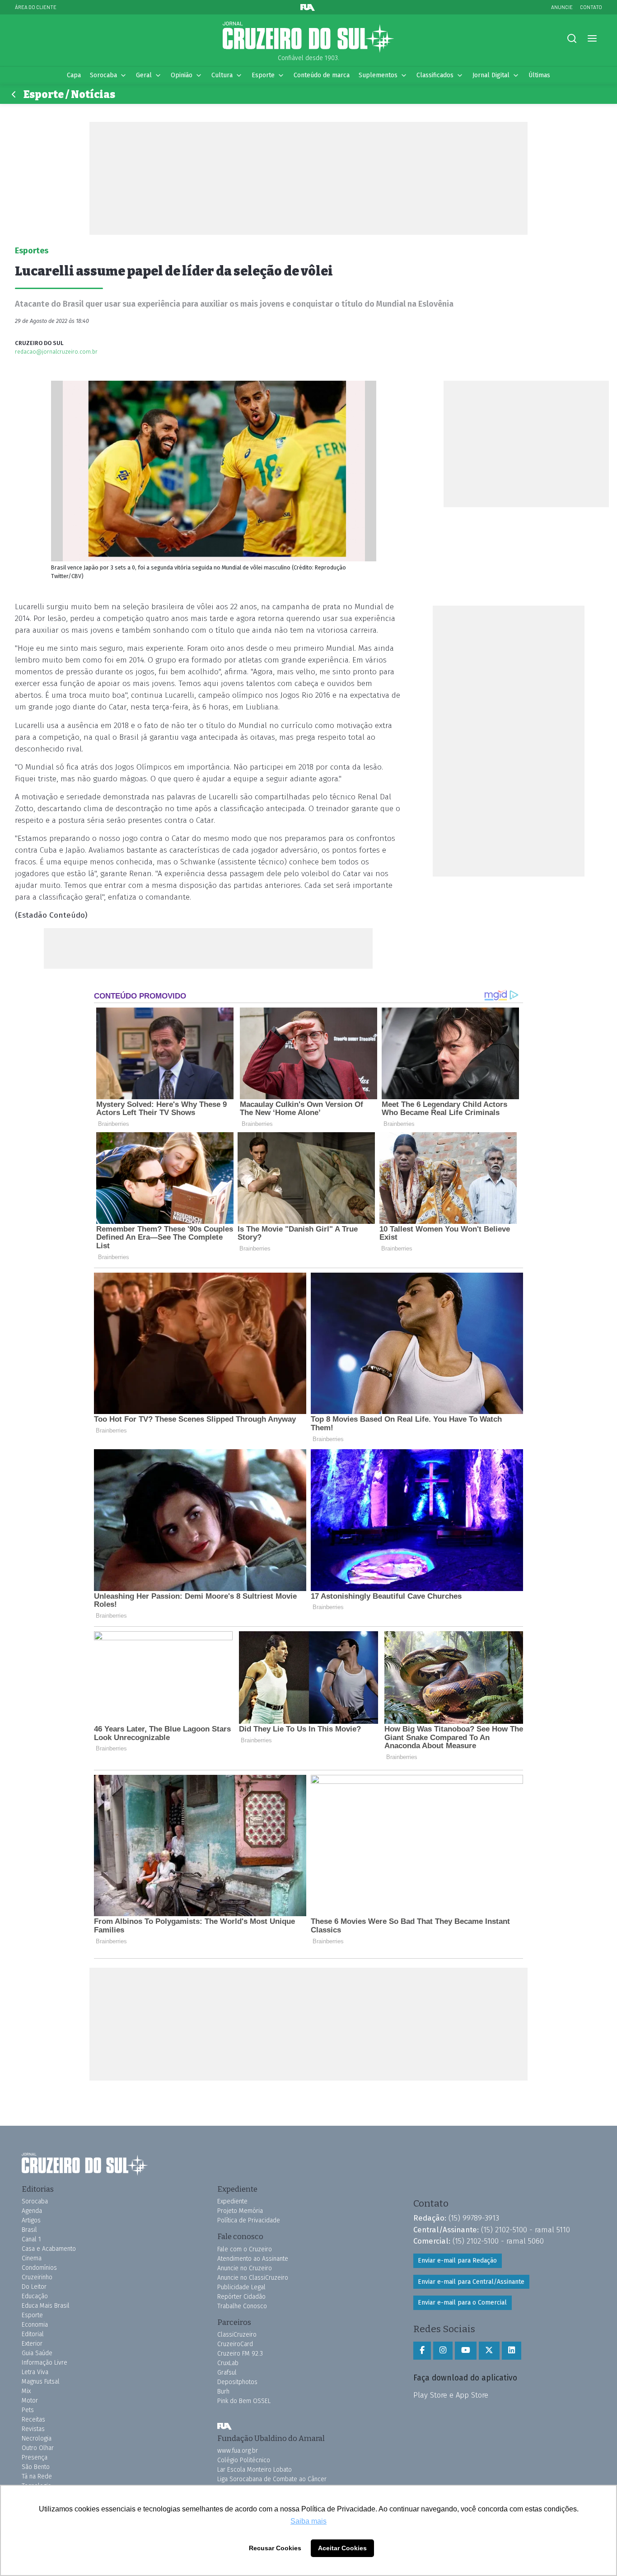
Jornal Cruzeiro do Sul (308, 37)
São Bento (36, 2467)
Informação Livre (44, 2363)
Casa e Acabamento (49, 2249)
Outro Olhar (38, 2448)
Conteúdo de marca (322, 75)
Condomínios (39, 2268)
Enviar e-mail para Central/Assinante (471, 2282)
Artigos (31, 2220)
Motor (30, 2401)
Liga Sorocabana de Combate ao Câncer (272, 2479)
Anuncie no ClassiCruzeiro (253, 2278)
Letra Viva (35, 2372)
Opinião (182, 75)
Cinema (32, 2258)
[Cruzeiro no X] (489, 2351)
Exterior (32, 2344)
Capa (74, 75)
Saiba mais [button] (308, 2521)
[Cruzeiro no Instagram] (443, 2351)
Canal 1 (31, 2239)
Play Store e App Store (451, 2395)
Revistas (33, 2429)
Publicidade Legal (241, 2287)
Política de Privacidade (249, 2220)
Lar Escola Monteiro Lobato (255, 2470)
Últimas (539, 75)
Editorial (33, 2334)
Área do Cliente (36, 7)
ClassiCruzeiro (237, 2335)
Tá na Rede (37, 2476)
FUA (224, 2427)
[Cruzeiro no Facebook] (422, 2351)
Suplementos (378, 75)
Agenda (32, 2211)
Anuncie (562, 7)
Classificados (435, 75)
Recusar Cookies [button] (275, 2548)
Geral (144, 75)
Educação (35, 2296)
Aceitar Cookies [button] (342, 2548)
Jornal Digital (491, 75)
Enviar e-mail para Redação (457, 2261)
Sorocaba (103, 75)
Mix (26, 2391)
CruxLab (228, 2363)
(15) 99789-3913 (474, 2218)
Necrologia (37, 2438)
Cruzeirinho (37, 2277)
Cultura (222, 75)
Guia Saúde (37, 2353)
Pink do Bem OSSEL (244, 2401)
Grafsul (227, 2373)
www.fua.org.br (238, 2451)
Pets (28, 2410)
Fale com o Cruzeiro (245, 2249)
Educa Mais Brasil (46, 2306)
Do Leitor (34, 2287)
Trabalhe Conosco (242, 2306)
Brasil (29, 2230)
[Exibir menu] (592, 39)
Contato (591, 7)
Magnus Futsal (41, 2382)
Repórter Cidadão (241, 2297)
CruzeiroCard (235, 2344)
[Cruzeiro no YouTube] (466, 2351)
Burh (223, 2392)
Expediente (232, 2201)
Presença (35, 2457)
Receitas (33, 2420)
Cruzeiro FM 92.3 (240, 2354)
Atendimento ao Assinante (253, 2259)
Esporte (263, 75)
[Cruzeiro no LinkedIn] (512, 2351)
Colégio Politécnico (244, 2460)
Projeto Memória (240, 2211)
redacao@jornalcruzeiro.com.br (56, 352)
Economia (35, 2325)
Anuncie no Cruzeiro (245, 2268)
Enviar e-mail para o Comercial (462, 2303)
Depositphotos (237, 2382)
